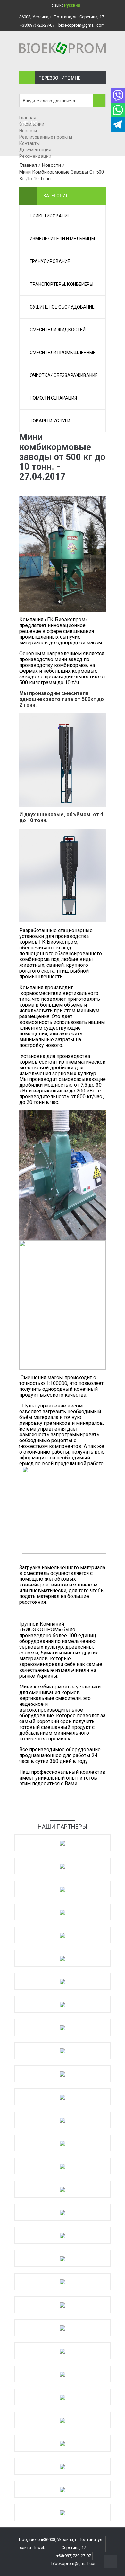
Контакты (29, 143)
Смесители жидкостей (58, 330)
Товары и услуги (50, 421)
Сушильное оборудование (62, 307)
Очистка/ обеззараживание (64, 375)
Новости (28, 131)
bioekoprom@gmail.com (82, 25)
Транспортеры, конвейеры (62, 284)
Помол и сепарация (53, 398)
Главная (28, 118)
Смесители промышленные (63, 353)
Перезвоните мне (59, 78)
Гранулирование (50, 261)
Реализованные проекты (46, 137)
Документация (35, 150)
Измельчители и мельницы (62, 239)
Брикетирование (50, 216)
